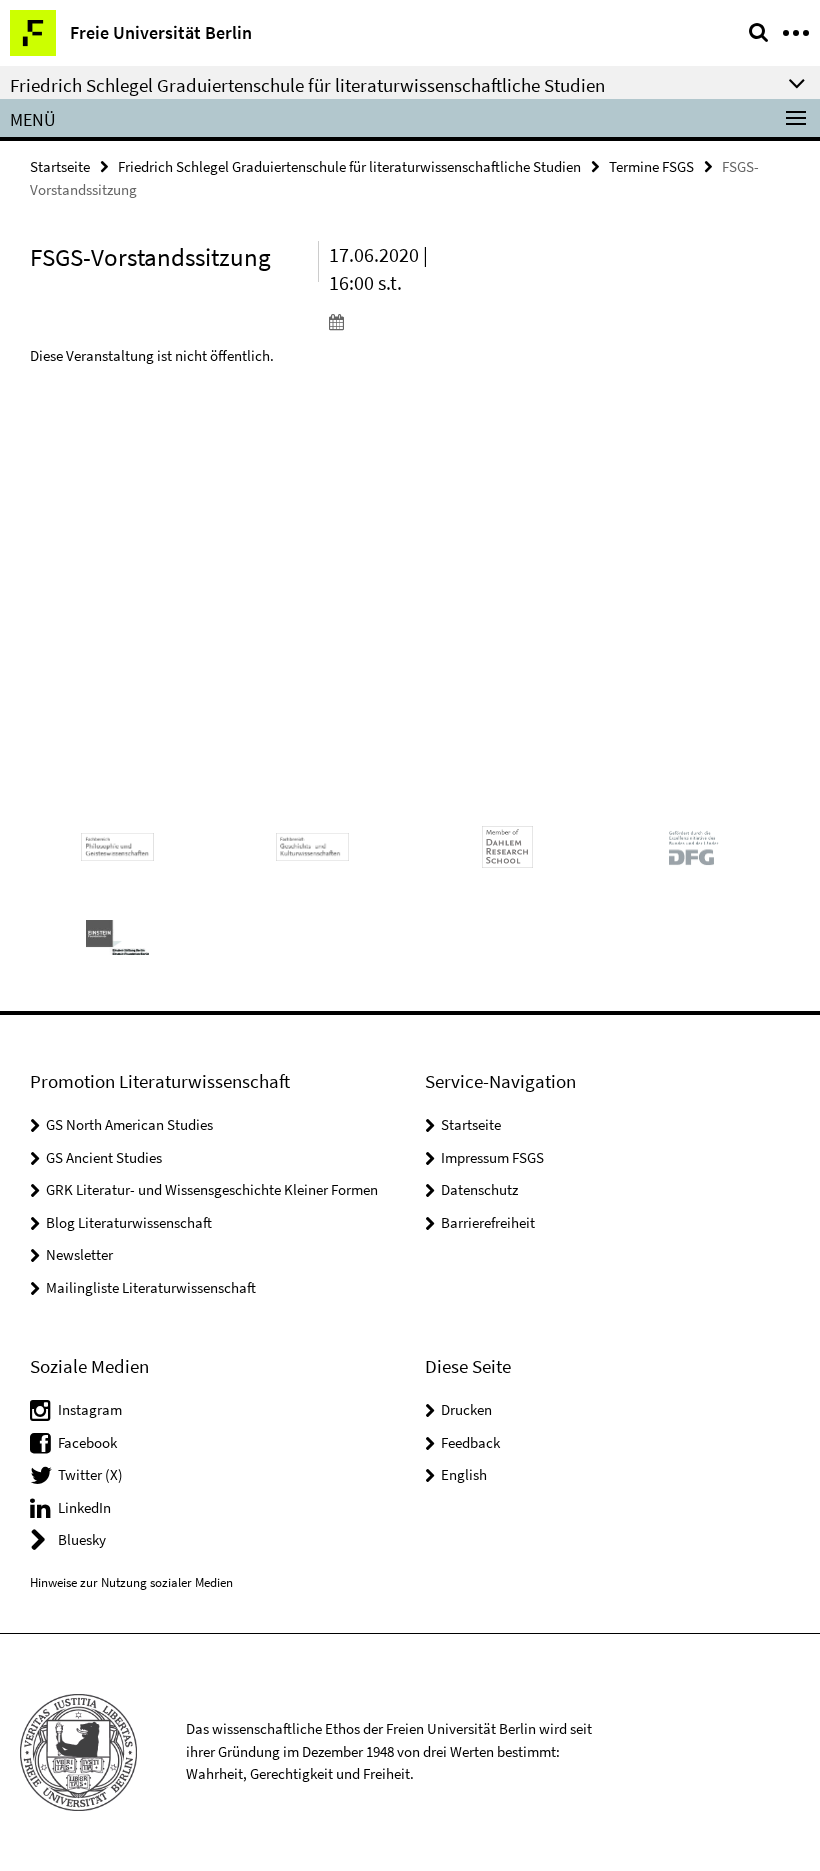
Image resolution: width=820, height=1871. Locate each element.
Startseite (60, 166)
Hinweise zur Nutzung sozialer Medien (131, 1582)
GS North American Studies (129, 1124)
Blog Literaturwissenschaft (129, 1222)
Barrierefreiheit (488, 1222)
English (464, 1474)
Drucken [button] (466, 1409)
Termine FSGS (651, 166)
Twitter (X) (90, 1474)
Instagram (90, 1409)
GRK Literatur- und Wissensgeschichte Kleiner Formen (212, 1189)
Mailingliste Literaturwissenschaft (151, 1287)
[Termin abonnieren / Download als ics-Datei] (395, 321)
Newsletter (79, 1254)
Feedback (470, 1442)
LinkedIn (84, 1507)
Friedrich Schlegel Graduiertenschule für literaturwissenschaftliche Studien (349, 166)
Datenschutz (479, 1189)
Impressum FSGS (492, 1157)
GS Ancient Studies (104, 1157)
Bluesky (82, 1539)
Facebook (87, 1442)
